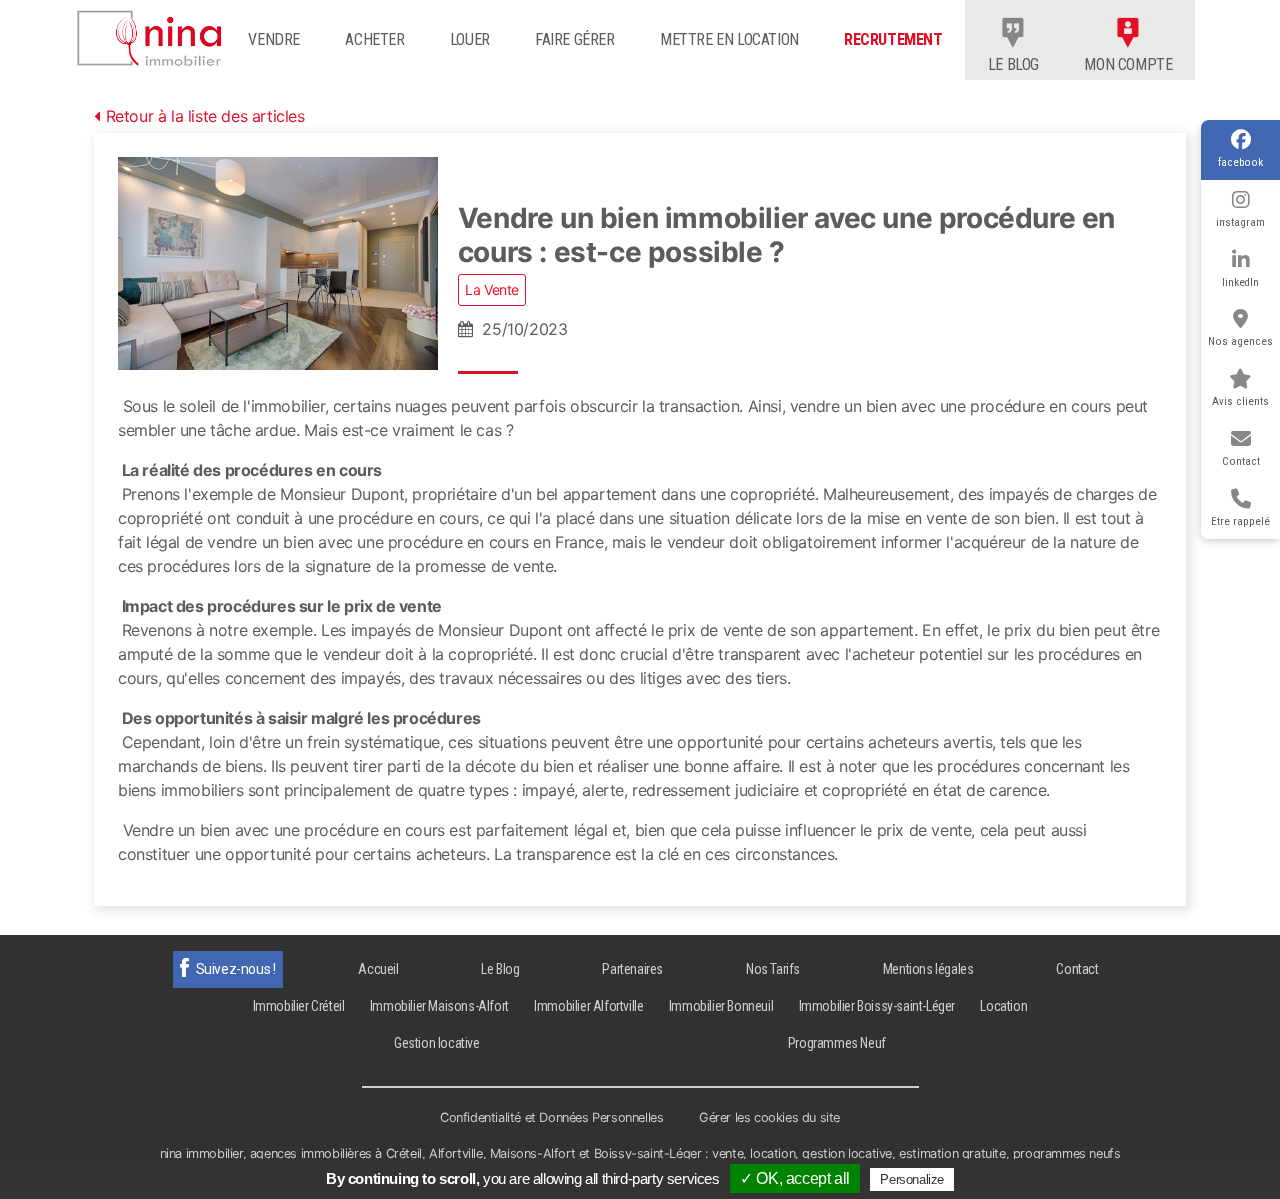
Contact (1241, 461)
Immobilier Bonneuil (721, 1006)
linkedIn (1240, 282)
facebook (1240, 162)
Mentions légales (928, 969)
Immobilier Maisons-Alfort (439, 1006)
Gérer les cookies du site (769, 1117)
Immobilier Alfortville (588, 1006)
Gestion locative (437, 1043)
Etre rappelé (1240, 521)
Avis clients (1240, 401)
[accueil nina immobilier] (155, 34)
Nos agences (1240, 341)
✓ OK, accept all (795, 1178)
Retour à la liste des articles (205, 116)
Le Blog (500, 969)
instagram (1240, 222)
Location (1003, 1006)
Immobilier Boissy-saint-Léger (877, 1006)
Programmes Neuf (837, 1043)
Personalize (912, 1179)
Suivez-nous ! (236, 969)
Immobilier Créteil (299, 1006)
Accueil (378, 969)
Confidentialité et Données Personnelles (551, 1117)
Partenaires (632, 969)
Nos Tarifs (773, 969)
